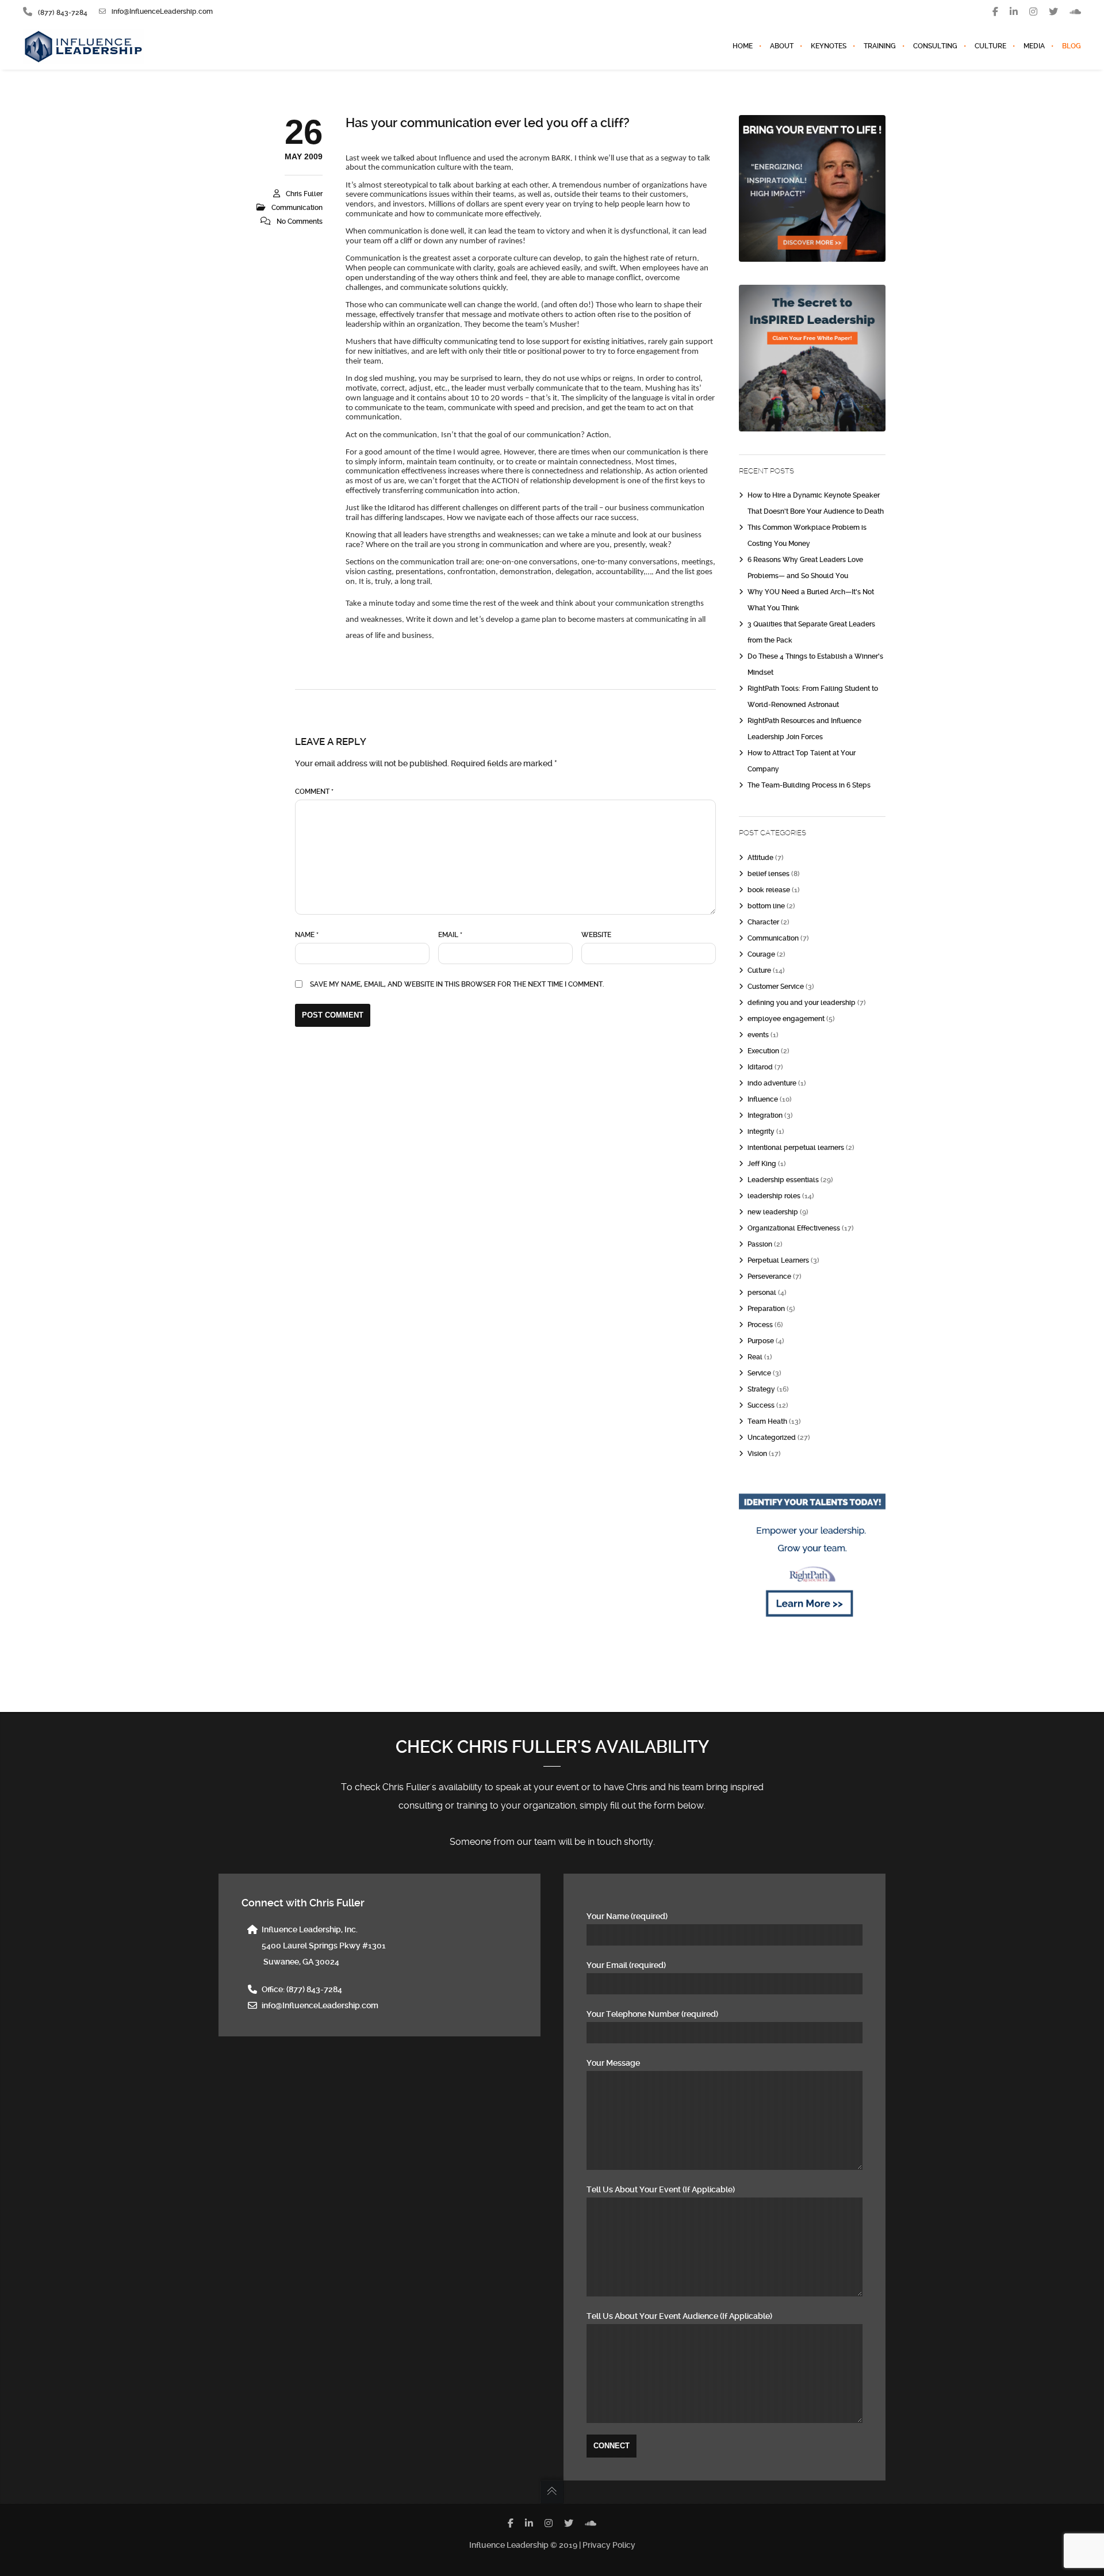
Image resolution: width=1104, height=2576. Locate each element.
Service (759, 1373)
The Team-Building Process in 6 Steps (809, 785)
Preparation (766, 1309)
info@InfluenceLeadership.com (162, 12)
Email (450, 935)
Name (307, 935)
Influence (763, 1099)
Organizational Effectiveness (794, 1228)
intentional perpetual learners (796, 1148)
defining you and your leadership (802, 1003)
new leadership (773, 1212)
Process (760, 1325)
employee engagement (786, 1019)
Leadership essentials (783, 1180)
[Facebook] (995, 12)
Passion (760, 1244)
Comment (314, 792)
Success (761, 1405)
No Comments (300, 221)
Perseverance (769, 1276)
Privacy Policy (609, 2545)
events (758, 1035)
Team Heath (767, 1421)
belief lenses (768, 874)
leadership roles (774, 1196)
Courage (761, 954)
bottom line (766, 906)
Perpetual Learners (778, 1260)
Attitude (760, 858)
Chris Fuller (304, 194)
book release (769, 890)
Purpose (761, 1341)
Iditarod (760, 1067)
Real (755, 1357)
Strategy (761, 1389)
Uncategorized (772, 1438)
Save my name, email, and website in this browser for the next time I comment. (457, 984)
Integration (765, 1115)
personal (762, 1293)
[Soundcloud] (1075, 12)
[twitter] (1053, 12)
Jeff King (762, 1164)
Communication (297, 208)
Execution (763, 1051)
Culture (759, 970)
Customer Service (776, 987)
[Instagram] (1033, 12)
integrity (761, 1132)
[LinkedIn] (1014, 12)
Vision (757, 1454)
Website (596, 935)
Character (763, 922)
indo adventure (772, 1083)
